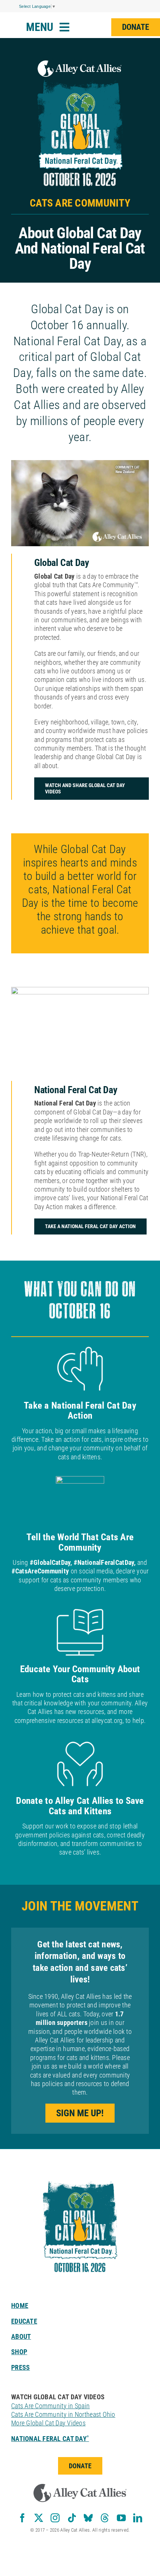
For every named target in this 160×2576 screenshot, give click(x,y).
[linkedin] (138, 2518)
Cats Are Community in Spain (50, 2406)
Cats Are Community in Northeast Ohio (63, 2414)
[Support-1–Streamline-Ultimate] (80, 2167)
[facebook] (22, 2518)
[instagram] (55, 2518)
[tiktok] (72, 2518)
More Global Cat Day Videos (48, 2423)
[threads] (105, 2518)
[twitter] (39, 2518)
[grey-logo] (80, 2487)
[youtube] (121, 2518)
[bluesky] (88, 2518)
